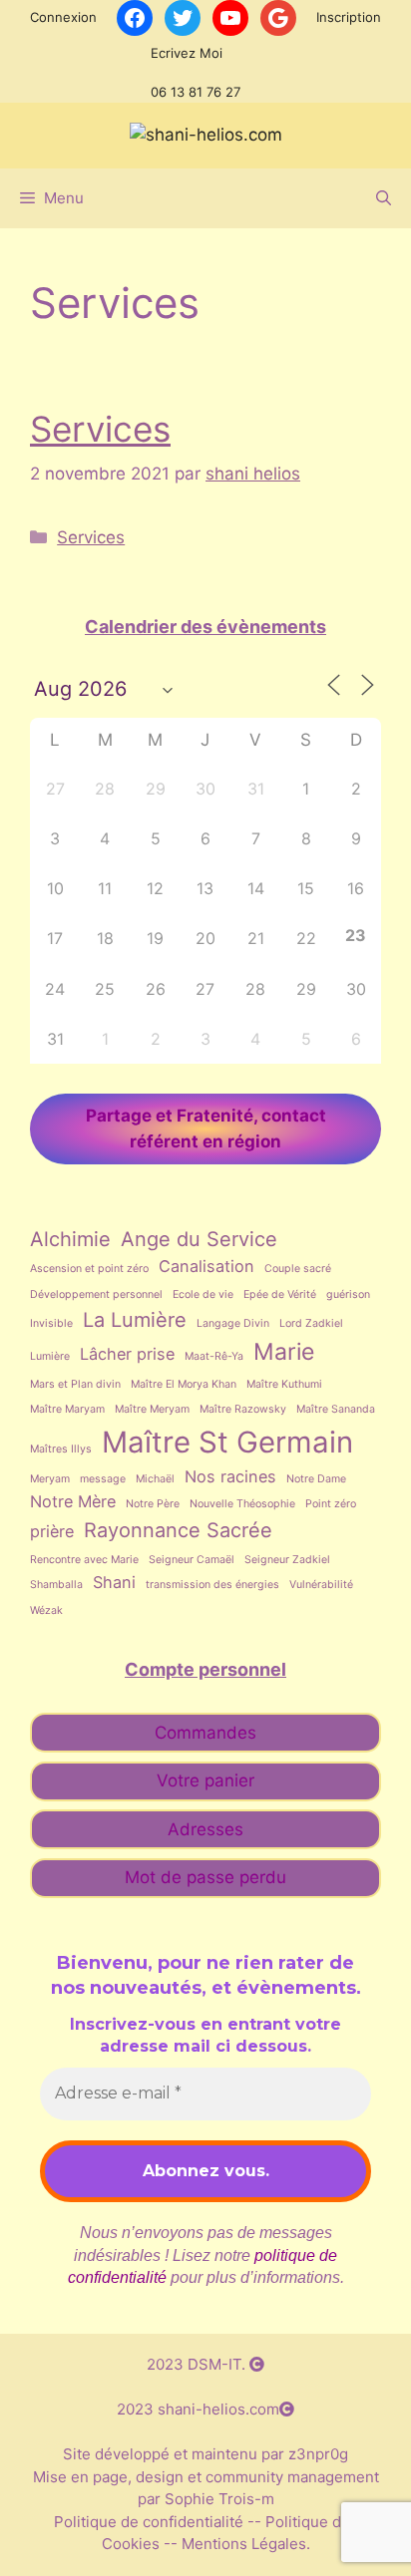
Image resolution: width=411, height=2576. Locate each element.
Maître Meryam (152, 1409)
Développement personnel (96, 1294)
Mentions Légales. (244, 2544)
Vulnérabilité (321, 1585)
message (103, 1479)
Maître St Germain (227, 1442)
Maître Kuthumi (284, 1384)
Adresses (205, 1829)
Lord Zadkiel (311, 1323)
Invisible (51, 1323)
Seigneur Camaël (192, 1560)
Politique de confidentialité (151, 2522)
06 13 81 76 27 (196, 92)
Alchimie (70, 1239)
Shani (114, 1582)
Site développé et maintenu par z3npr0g (205, 2454)
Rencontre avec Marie (84, 1560)
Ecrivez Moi (187, 53)
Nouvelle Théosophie (242, 1504)
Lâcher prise (127, 1354)
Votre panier (205, 1780)
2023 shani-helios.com (198, 2409)
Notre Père (153, 1504)
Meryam (50, 1479)
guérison (348, 1294)
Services (100, 429)
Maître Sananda (336, 1409)
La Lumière (135, 1320)
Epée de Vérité (280, 1294)
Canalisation (206, 1266)
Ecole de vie (203, 1294)
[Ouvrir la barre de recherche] (384, 198)
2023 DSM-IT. (198, 2364)
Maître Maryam (67, 1409)
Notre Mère (73, 1501)
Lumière (50, 1356)
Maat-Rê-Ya (214, 1356)
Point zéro (331, 1504)
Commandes (205, 1733)
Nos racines (230, 1476)
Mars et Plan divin (75, 1384)
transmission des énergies (212, 1585)
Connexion (63, 17)
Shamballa (56, 1585)
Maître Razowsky (243, 1409)
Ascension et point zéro (89, 1269)
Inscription (349, 17)
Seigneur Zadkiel (287, 1560)
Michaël (155, 1479)
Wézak (46, 1610)
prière (52, 1531)
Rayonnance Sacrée (178, 1530)
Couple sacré (298, 1269)
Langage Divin (233, 1323)
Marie (284, 1352)
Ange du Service (199, 1239)
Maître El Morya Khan (184, 1384)
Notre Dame (316, 1479)
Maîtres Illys (61, 1449)
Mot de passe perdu (205, 1877)
